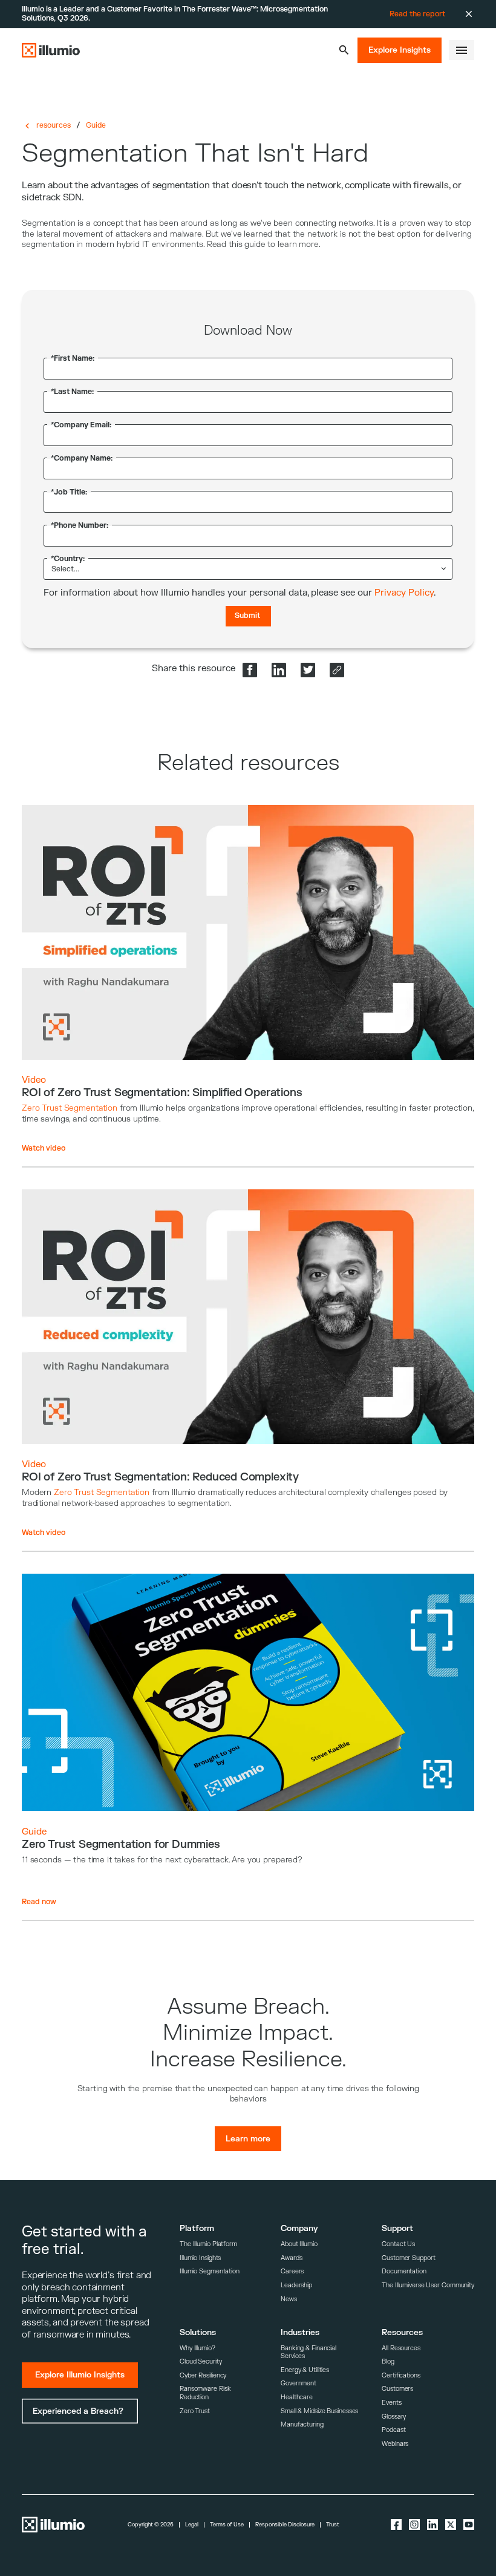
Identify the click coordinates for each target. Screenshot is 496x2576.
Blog (388, 2361)
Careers (292, 2271)
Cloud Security (201, 2361)
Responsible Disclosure (285, 2525)
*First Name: (73, 359)
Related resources (248, 763)
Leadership (296, 2285)
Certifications (401, 2375)
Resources (402, 2332)
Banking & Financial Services (308, 2352)
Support (397, 2228)
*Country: (68, 559)
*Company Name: (82, 458)
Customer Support (408, 2258)
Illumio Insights (200, 2258)
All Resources (401, 2348)
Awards (291, 2258)
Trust (333, 2525)
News (289, 2299)
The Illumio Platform (208, 2244)
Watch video (44, 1148)
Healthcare (297, 2397)
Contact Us (398, 2244)
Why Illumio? (197, 2348)
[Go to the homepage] (51, 50)
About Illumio (299, 2244)
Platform (197, 2228)
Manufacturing (302, 2424)
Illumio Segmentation (210, 2271)
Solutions (198, 2332)
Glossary (394, 2417)
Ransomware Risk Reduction (205, 2393)
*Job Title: (69, 492)
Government (299, 2383)
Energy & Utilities (305, 2370)
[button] (344, 50)
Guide (96, 125)
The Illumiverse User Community (428, 2285)
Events (391, 2403)
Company (299, 2228)
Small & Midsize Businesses (319, 2411)
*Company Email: (81, 425)
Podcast (393, 2430)
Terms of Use (227, 2525)
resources (54, 125)
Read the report (417, 14)
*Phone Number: (80, 526)
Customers (397, 2389)
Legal (192, 2525)
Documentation (404, 2271)
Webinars (395, 2444)
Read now (39, 1902)
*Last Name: (72, 392)
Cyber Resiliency (203, 2375)
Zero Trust (195, 2411)
